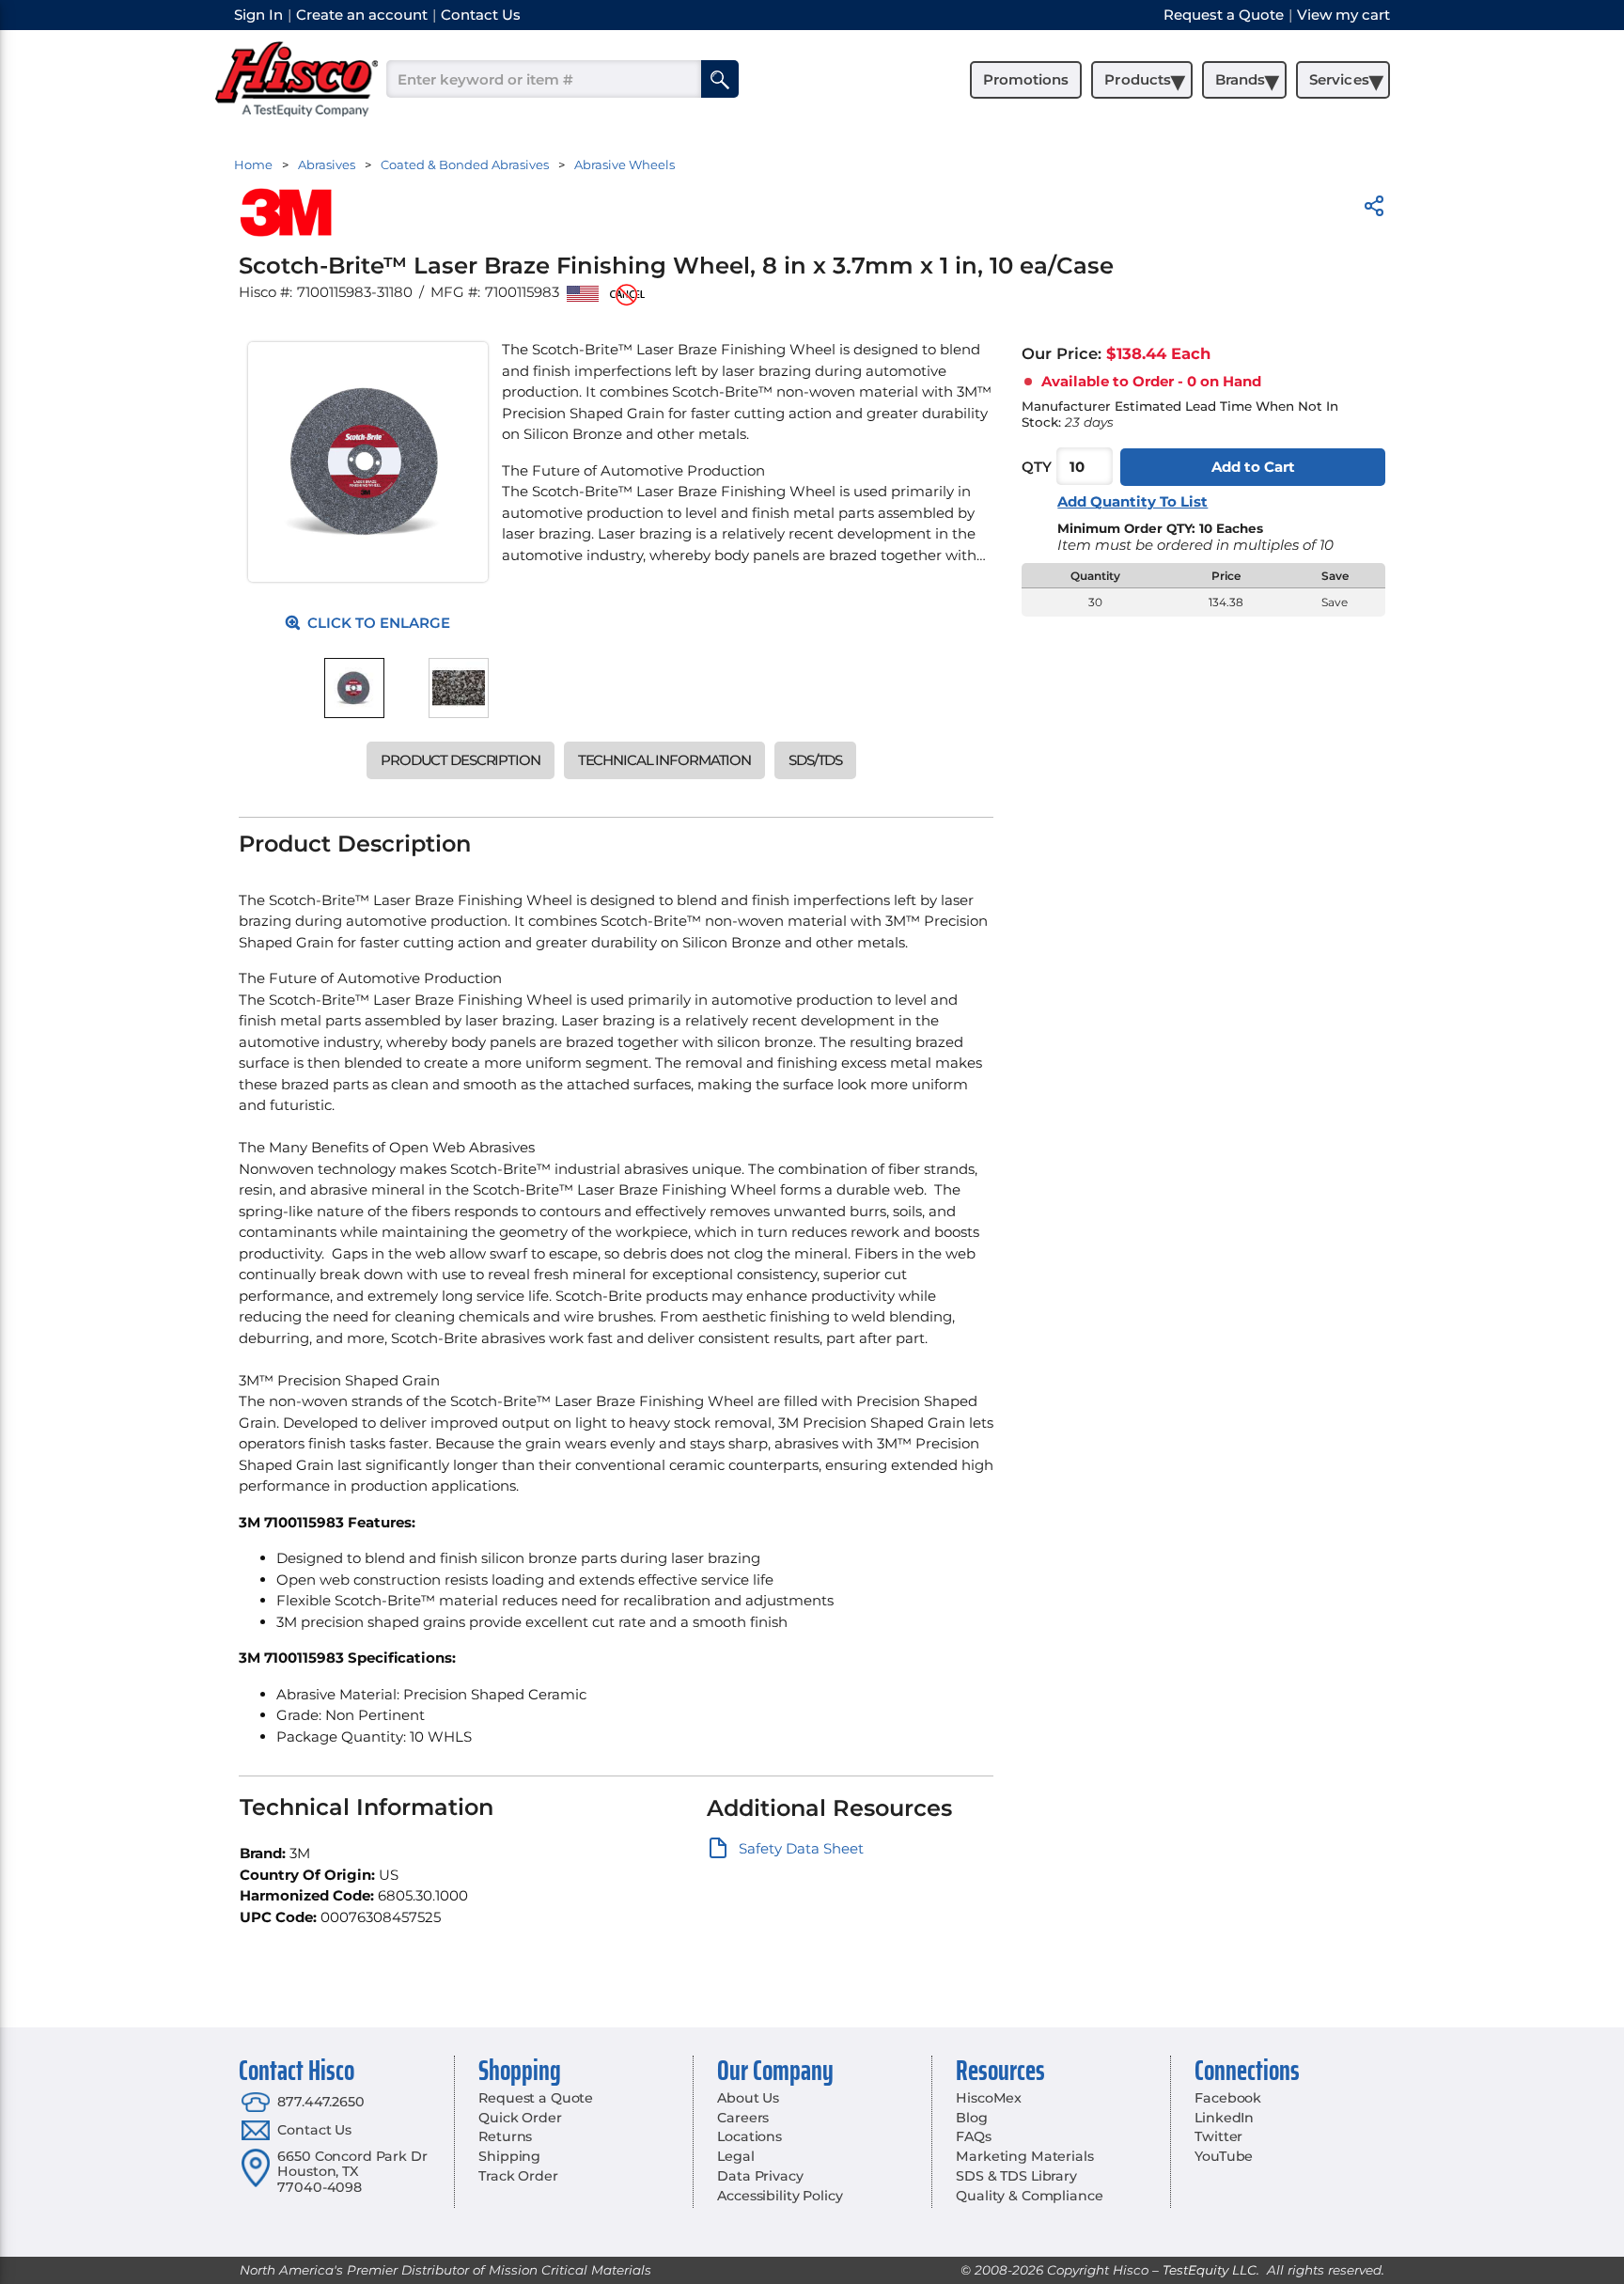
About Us (748, 2098)
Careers (743, 2118)
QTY (1037, 467)
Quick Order (520, 2118)
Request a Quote (536, 2098)
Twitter (1218, 2136)
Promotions (1026, 79)
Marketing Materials (1024, 2156)
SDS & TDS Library (1016, 2176)
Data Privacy (760, 2176)
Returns (505, 2136)
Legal (735, 2156)
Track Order (518, 2176)
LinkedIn (1224, 2118)
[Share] (1374, 209)
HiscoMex (989, 2098)
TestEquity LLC (1210, 2270)
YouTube (1224, 2156)
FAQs (973, 2136)
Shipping (509, 2156)
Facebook (1228, 2098)
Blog (971, 2118)
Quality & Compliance (1029, 2196)
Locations (750, 2136)
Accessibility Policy (780, 2196)
